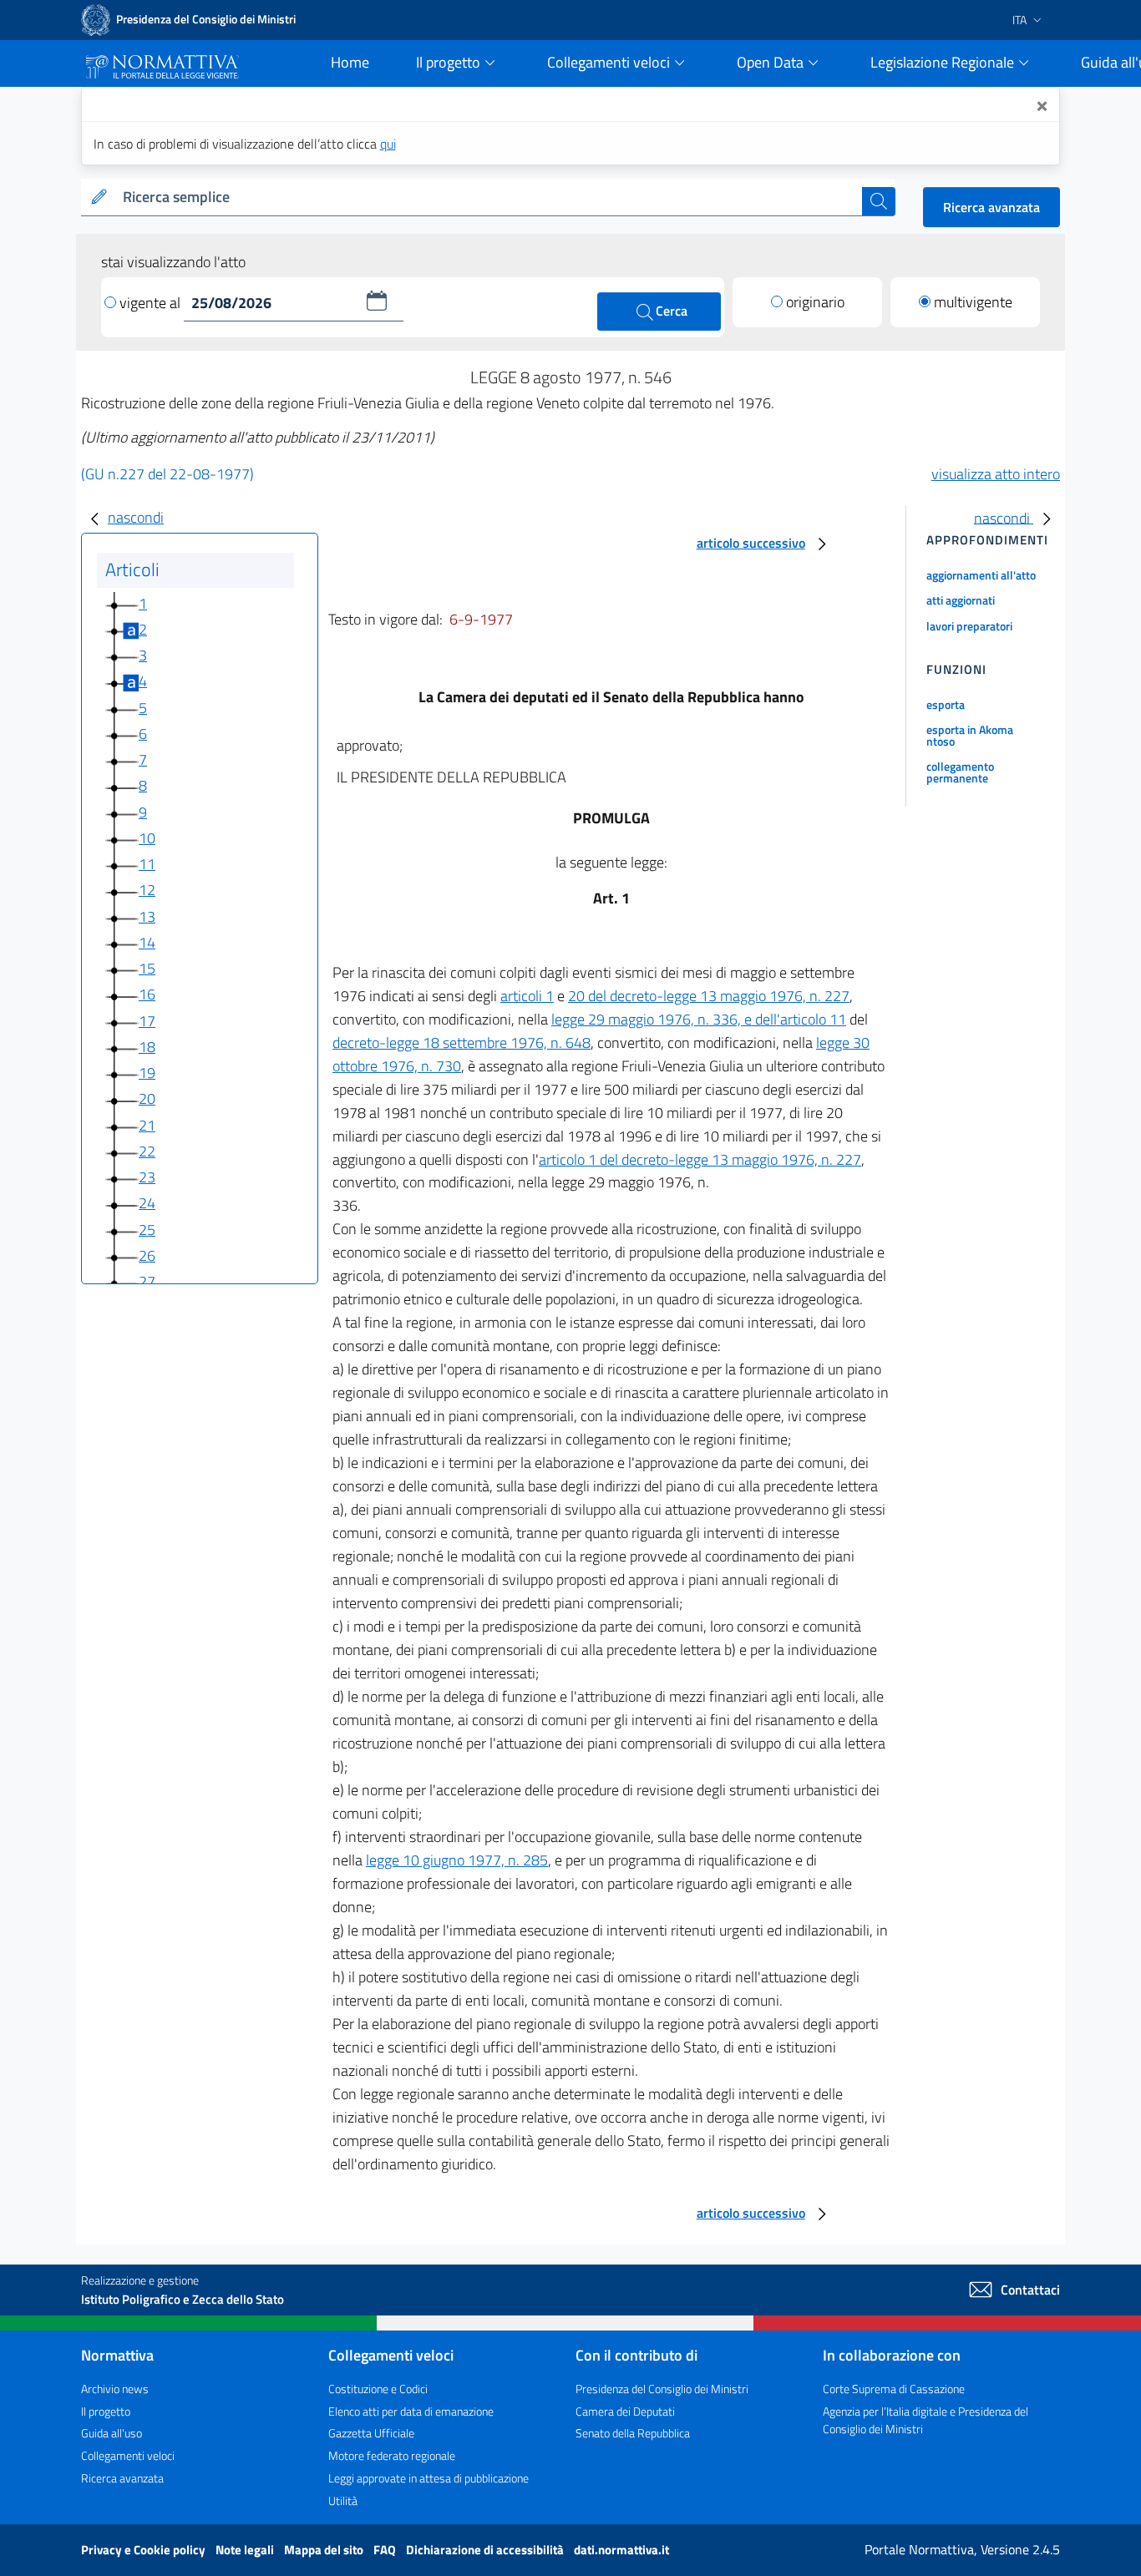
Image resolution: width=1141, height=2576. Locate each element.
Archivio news (115, 2389)
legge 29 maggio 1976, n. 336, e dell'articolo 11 (699, 1019)
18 (147, 1047)
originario (815, 302)
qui (388, 144)
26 (147, 1255)
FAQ (386, 2550)
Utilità (343, 2500)
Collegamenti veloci (128, 2455)
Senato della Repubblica (633, 2433)
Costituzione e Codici (378, 2389)
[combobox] (489, 197)
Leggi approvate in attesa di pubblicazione (429, 2478)
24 (147, 1203)
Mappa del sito (325, 2550)
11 (147, 864)
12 (147, 890)
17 (147, 1021)
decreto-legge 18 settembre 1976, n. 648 (461, 1043)
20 (147, 1098)
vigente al (152, 303)
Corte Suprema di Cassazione (894, 2389)
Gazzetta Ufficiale (371, 2433)
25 (147, 1230)
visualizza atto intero (996, 474)
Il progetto (106, 2411)
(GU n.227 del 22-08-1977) (167, 474)
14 (147, 942)
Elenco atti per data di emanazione (411, 2411)
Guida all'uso (112, 2433)
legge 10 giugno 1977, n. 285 (457, 1860)
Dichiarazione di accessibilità (486, 2550)
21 (147, 1125)
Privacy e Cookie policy (145, 2550)
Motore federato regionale (392, 2455)
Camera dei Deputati (625, 2411)
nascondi (136, 517)
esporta (946, 704)
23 (147, 1177)
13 (147, 916)
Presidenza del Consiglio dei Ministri (662, 2389)
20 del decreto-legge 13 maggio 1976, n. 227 (709, 996)
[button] (377, 301)
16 (147, 994)
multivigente (973, 302)
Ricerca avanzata (991, 207)
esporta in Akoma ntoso (970, 735)
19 (147, 1073)
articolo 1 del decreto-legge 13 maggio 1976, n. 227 (700, 1159)
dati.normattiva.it (621, 2550)
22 (147, 1151)
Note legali (246, 2550)
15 (147, 968)
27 (147, 1281)
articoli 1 (527, 996)
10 (147, 838)
